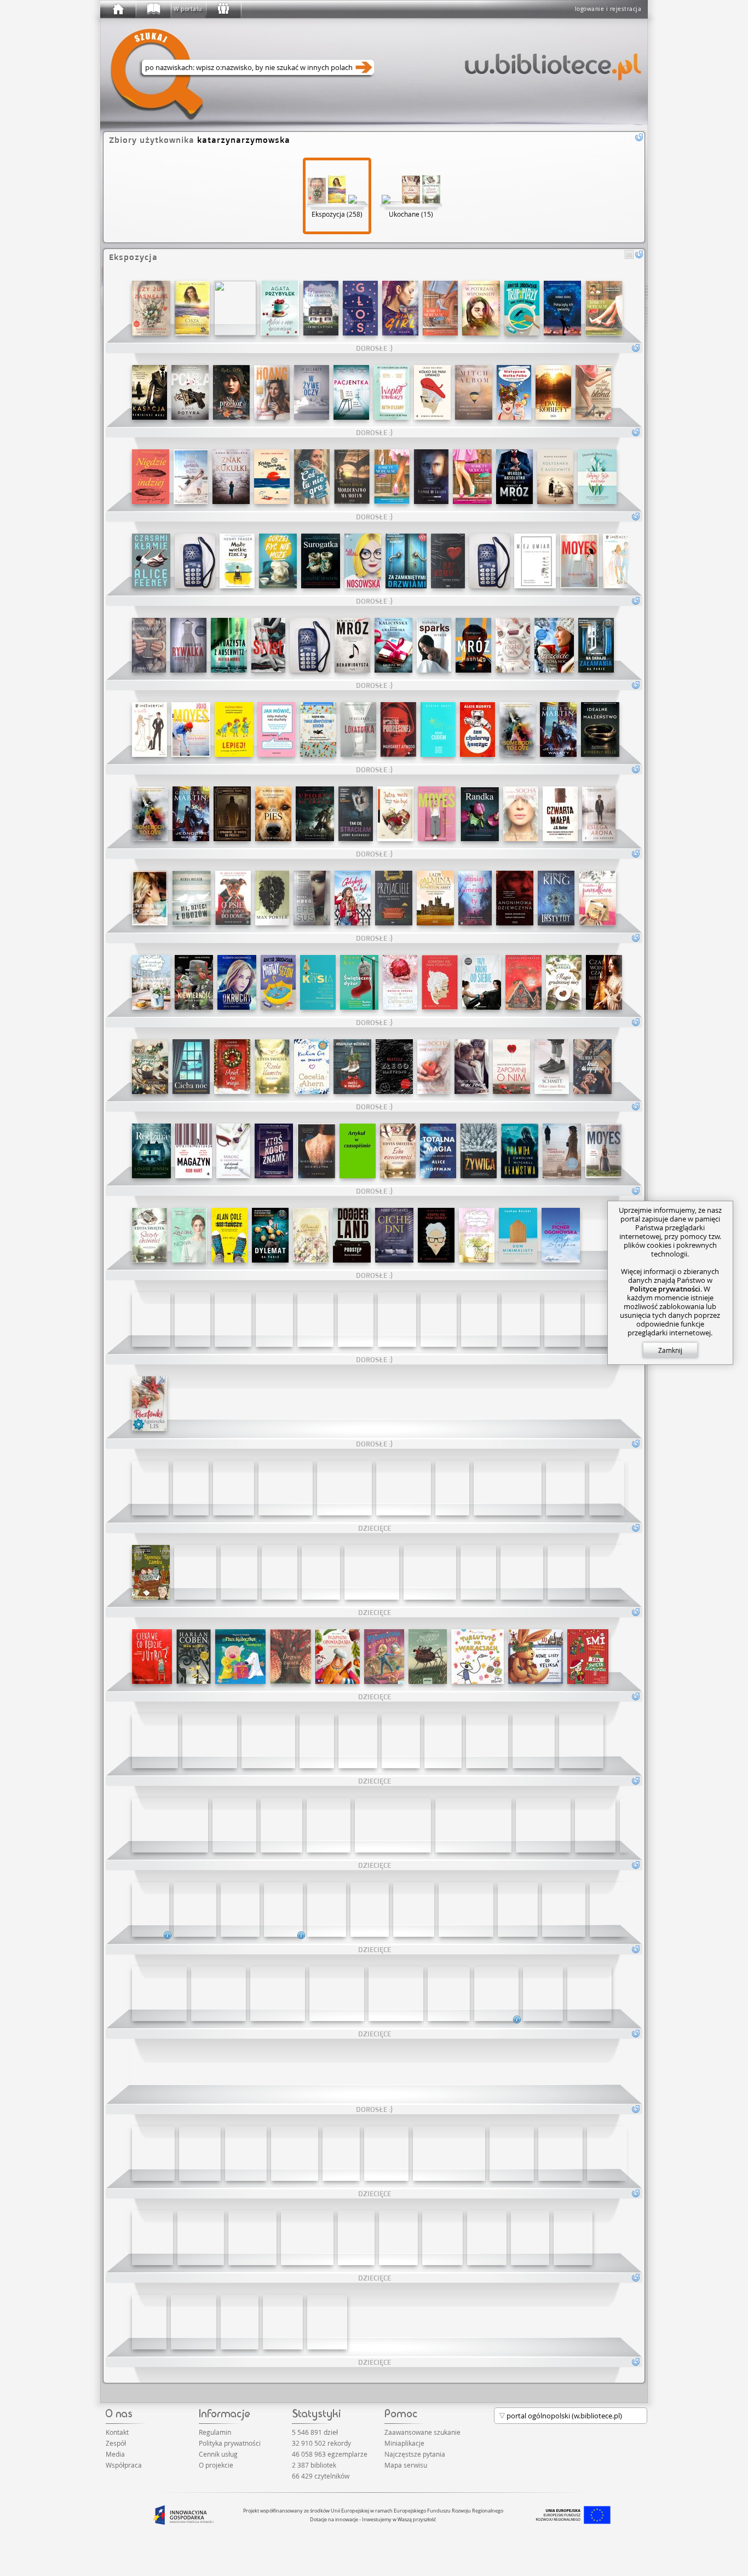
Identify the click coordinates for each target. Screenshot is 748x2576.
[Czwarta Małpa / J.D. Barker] (560, 814)
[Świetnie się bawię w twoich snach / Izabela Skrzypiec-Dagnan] (150, 898)
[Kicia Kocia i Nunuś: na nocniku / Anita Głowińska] (286, 1488)
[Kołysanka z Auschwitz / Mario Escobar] (555, 477)
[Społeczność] (223, 9)
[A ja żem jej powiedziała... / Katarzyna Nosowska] (363, 561)
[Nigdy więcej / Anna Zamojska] (358, 1151)
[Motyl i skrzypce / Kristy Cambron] (562, 1151)
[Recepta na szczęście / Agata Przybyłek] (477, 1235)
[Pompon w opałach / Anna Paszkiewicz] (356, 2238)
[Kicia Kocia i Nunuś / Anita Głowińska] (344, 1488)
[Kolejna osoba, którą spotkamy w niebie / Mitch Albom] (474, 392)
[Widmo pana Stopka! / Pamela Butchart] (191, 1488)
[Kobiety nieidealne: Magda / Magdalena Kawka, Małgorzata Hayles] (472, 477)
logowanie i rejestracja (608, 9)
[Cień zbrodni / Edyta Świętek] (149, 1235)
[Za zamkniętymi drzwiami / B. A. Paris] (406, 561)
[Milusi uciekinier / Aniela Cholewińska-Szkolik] (496, 1994)
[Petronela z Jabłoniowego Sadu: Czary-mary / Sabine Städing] (150, 1488)
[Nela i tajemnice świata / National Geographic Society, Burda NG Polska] (641, 1825)
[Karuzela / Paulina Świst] (268, 645)
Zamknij (670, 1350)
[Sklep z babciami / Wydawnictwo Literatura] (246, 2154)
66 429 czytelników (321, 2476)
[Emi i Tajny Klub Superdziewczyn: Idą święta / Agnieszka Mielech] (588, 1657)
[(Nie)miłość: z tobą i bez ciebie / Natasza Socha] (149, 645)
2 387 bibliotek (314, 2465)
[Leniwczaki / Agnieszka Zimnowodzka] (396, 1994)
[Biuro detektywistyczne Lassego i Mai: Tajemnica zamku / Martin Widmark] (151, 1572)
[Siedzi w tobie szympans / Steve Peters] (530, 2238)
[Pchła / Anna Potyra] (190, 392)
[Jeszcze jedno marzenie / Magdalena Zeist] (471, 1067)
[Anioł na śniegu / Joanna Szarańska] (232, 1067)
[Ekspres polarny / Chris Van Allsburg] (449, 2154)
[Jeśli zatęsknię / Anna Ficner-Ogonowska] (561, 1235)
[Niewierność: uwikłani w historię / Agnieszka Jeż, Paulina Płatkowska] (194, 982)
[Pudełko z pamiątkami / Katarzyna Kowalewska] (597, 898)
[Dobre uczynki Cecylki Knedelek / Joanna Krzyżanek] (194, 1657)
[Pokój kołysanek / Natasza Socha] (310, 645)
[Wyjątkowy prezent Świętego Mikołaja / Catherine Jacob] (201, 2238)
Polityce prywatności (665, 1289)
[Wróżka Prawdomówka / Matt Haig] (442, 2238)
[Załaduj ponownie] (639, 254)
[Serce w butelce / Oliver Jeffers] (372, 1572)
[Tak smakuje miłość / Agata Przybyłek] (151, 982)
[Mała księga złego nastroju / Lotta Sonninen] (394, 1067)
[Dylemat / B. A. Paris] (270, 1235)
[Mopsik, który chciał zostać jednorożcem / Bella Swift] (149, 2322)
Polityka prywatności (230, 2443)
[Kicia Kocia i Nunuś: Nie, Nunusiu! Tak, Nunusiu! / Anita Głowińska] (404, 1488)
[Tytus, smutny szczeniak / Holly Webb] (452, 1488)
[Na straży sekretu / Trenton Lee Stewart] (327, 2322)
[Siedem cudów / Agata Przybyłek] (523, 982)
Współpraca (124, 2465)
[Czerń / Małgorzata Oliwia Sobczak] (479, 1319)
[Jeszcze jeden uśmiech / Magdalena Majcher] (191, 477)
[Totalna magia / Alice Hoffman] (438, 1151)
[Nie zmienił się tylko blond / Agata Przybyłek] (593, 392)
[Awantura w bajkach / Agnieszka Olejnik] (428, 1657)
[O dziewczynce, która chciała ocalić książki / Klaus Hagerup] (153, 2154)
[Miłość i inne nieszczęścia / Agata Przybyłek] (280, 308)
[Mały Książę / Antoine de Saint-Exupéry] (566, 1572)
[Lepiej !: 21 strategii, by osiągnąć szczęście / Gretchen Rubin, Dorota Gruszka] (234, 730)
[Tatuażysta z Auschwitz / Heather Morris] (229, 645)
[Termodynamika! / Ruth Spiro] (218, 1994)
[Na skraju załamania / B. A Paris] (596, 645)
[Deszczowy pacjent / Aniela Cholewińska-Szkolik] (589, 1994)
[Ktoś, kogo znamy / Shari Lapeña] (274, 1151)
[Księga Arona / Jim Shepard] (599, 814)
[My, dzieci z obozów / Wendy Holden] (191, 898)
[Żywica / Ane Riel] (479, 1151)
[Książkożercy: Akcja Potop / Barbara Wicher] (240, 1909)
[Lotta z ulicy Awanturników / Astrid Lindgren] (317, 1741)
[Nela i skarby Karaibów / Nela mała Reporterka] (595, 1825)
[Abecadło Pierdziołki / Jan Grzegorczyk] (543, 1994)
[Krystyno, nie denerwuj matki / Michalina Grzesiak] (272, 477)
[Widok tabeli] (629, 254)
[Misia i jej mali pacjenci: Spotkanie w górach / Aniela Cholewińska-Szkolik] (512, 2154)
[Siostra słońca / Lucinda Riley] (521, 1319)
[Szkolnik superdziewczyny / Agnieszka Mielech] (370, 1909)
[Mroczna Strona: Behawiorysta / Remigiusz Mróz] (352, 645)
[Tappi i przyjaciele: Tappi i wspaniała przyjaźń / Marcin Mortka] (581, 1741)
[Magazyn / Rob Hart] (194, 1151)
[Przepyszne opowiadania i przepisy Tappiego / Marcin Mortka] (338, 1657)
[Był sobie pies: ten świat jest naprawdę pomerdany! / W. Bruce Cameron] (273, 814)
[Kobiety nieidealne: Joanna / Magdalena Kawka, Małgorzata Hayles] (392, 477)
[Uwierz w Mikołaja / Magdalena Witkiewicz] (352, 1067)
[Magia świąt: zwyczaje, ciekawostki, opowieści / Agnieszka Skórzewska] (398, 2238)
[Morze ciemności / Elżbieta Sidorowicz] (237, 982)
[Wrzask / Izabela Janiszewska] (356, 1319)
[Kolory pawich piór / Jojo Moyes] (437, 814)
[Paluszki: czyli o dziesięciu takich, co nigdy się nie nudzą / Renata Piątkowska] (234, 1488)
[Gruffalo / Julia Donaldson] (195, 1909)
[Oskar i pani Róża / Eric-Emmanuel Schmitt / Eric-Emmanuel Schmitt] (552, 1067)
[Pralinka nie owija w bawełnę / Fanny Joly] (573, 2238)
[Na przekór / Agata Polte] (231, 392)
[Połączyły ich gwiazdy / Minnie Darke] (562, 308)
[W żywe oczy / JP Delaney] (312, 392)
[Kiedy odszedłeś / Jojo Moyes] (579, 561)
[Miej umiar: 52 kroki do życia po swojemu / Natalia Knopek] (535, 561)
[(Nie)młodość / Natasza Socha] (434, 1067)
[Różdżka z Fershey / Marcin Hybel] (240, 2322)
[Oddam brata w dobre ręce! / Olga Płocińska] (518, 1909)
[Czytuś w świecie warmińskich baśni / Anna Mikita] (341, 2154)
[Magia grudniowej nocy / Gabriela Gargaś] (564, 982)
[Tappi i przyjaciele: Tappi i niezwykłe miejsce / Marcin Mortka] (473, 1825)
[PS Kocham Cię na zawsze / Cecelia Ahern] (312, 1067)
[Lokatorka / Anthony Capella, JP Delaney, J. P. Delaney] (358, 730)
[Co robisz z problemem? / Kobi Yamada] (386, 2154)
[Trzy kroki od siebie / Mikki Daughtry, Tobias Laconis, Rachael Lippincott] (482, 982)
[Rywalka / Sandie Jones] (188, 645)
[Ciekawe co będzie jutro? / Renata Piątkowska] (152, 1657)
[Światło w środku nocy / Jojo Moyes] (604, 1151)
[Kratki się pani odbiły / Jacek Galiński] (436, 1235)
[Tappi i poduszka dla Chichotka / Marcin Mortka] (393, 1825)
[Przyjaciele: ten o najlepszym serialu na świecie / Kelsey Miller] (394, 898)
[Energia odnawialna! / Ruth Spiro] (337, 1994)
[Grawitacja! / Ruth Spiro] (278, 1994)
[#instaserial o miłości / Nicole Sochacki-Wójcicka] (621, 561)
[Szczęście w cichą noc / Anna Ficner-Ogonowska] (554, 645)
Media (115, 2454)
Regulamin (215, 2432)
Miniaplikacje (404, 2443)
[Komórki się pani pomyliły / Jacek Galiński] (440, 982)
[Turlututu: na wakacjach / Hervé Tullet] (477, 1657)
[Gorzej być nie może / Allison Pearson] (278, 561)
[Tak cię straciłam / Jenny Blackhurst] (356, 814)
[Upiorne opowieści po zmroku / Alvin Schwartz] (315, 814)
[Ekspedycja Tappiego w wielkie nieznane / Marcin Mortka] (534, 1741)
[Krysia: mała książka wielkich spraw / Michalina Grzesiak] (318, 982)
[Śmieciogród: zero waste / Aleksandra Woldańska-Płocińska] (449, 1994)
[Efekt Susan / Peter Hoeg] (312, 898)
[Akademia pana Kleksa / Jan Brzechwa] (358, 1741)
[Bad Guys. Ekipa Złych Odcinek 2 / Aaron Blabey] (151, 1909)
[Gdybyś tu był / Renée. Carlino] (353, 898)
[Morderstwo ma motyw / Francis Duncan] (352, 477)
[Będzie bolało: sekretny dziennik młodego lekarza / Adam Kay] (195, 561)
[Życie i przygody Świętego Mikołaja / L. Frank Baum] (153, 2238)
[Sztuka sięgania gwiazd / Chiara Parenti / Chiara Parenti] (397, 1319)
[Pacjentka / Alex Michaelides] (351, 392)
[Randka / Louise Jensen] (479, 814)
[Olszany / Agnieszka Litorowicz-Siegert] (233, 1319)
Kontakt (117, 2432)
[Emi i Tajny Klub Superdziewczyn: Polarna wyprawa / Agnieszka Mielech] (487, 2238)
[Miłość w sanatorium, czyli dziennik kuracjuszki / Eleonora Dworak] (233, 1151)
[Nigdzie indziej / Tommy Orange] (151, 477)
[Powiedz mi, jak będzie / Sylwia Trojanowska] (562, 1319)
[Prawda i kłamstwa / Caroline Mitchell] (520, 1151)
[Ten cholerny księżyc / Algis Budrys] (477, 730)
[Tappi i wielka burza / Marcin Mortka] (170, 1825)
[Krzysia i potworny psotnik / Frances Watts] (280, 1572)
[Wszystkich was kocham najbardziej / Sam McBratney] (508, 1488)
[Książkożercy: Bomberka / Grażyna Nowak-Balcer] (327, 1909)
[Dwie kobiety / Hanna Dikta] (553, 392)
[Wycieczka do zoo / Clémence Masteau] (443, 1741)
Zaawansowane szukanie (422, 2432)
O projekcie (216, 2465)
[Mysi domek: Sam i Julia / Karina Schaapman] (155, 1741)
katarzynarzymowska (244, 140)
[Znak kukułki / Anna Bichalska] (231, 477)
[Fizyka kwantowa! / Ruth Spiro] (159, 1994)
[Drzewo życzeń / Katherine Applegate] (290, 1657)
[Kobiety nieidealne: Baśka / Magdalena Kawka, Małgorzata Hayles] (440, 308)
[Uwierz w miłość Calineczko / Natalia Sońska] (400, 982)
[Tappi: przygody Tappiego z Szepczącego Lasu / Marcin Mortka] (281, 1825)
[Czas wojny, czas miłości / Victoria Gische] (604, 982)
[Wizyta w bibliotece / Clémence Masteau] (401, 1741)
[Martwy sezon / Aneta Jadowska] (278, 982)
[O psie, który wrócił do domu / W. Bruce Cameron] (233, 898)
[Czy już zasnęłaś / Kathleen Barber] (151, 308)
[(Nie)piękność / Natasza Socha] (521, 814)
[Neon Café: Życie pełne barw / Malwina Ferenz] (592, 1067)
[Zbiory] (153, 9)
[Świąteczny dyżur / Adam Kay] (359, 982)
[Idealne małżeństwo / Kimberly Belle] (600, 730)
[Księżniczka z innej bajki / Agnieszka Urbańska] (384, 1657)
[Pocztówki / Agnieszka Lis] (149, 1404)
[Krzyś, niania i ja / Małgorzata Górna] (522, 1572)
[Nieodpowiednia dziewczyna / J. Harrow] (316, 1151)
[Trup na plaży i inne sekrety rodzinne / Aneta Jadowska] (522, 308)
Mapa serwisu (406, 2465)
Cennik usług (218, 2454)
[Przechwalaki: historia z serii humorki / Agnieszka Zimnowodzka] (200, 2154)
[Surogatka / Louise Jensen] (321, 561)
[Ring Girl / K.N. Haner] (400, 308)
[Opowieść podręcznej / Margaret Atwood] (398, 730)
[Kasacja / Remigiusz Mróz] (149, 392)
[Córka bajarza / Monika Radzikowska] (194, 2322)
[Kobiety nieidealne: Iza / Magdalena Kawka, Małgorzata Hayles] (604, 308)
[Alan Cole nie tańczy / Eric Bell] (229, 1235)
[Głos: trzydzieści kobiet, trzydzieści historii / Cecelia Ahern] (360, 308)
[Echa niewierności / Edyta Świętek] (398, 1151)
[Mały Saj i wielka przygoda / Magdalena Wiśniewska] (560, 2154)
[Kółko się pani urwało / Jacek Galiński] (432, 392)
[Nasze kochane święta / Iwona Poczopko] (513, 645)
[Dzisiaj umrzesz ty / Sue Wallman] (475, 898)
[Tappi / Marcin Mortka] (234, 1825)
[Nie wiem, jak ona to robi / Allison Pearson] (490, 561)
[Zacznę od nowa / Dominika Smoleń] (189, 1235)
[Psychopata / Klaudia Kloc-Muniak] (192, 1319)
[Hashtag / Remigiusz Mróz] (473, 645)
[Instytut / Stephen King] (556, 898)
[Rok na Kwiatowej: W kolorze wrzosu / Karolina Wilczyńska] (315, 1319)
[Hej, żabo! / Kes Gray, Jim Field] (466, 1909)
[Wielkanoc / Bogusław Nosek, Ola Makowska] (430, 1572)
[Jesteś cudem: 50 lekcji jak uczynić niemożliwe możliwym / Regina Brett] (438, 730)
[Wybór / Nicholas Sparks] (434, 645)
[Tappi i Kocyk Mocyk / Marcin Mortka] (295, 2154)
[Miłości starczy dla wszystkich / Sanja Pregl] (210, 1741)
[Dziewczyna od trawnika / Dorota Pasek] (321, 308)
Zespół (116, 2443)
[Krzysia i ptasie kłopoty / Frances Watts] (478, 1572)
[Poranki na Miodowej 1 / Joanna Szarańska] (311, 1235)
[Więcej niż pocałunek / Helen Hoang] (272, 392)
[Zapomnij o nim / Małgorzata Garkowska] (511, 1067)
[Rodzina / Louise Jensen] (151, 1151)
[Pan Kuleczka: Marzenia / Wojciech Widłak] (240, 1657)
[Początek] (118, 9)
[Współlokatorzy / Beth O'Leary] (392, 392)
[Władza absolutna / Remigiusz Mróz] (514, 477)
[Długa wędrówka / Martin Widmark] (565, 1488)
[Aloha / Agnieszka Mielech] (283, 2322)
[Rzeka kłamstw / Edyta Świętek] (272, 1067)
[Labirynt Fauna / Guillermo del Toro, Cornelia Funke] (235, 308)
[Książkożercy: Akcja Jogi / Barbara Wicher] (283, 1909)
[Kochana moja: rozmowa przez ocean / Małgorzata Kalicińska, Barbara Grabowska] (393, 645)
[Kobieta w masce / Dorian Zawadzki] (394, 1235)
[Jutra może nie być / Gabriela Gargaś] (395, 814)
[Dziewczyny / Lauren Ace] (617, 1572)
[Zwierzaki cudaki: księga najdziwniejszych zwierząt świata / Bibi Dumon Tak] (414, 1909)
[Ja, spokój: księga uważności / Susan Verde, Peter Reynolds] (543, 1825)
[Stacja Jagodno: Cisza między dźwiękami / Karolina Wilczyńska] (192, 308)
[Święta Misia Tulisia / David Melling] (307, 2238)
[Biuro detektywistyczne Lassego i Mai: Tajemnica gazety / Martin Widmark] (321, 1572)
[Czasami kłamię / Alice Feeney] (151, 561)
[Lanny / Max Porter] (272, 898)
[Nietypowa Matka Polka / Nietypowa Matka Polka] (514, 392)
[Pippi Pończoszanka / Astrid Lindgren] (607, 1488)
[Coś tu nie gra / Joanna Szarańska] (312, 477)
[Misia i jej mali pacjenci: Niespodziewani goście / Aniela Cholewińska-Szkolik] (612, 1909)
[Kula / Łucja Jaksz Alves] (602, 1319)
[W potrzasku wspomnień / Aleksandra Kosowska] (481, 308)
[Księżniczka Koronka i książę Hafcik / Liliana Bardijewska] (268, 1741)
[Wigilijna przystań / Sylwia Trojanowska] (150, 1067)
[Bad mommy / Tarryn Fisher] (448, 561)
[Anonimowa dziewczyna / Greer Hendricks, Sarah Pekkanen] (515, 898)
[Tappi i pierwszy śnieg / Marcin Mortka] (329, 1825)
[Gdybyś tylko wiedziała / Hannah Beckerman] (597, 477)
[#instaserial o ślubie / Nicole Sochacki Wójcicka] (149, 730)
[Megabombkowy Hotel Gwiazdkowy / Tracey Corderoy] (252, 2238)
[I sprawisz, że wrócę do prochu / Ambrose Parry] (232, 814)
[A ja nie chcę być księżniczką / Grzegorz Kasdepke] (195, 1572)
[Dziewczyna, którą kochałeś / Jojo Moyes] (191, 730)
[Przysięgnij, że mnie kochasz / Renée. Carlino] (439, 1319)
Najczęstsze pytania (415, 2454)
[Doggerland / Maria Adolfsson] (352, 1235)
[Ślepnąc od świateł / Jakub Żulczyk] (431, 477)
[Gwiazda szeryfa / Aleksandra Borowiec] (274, 1319)
